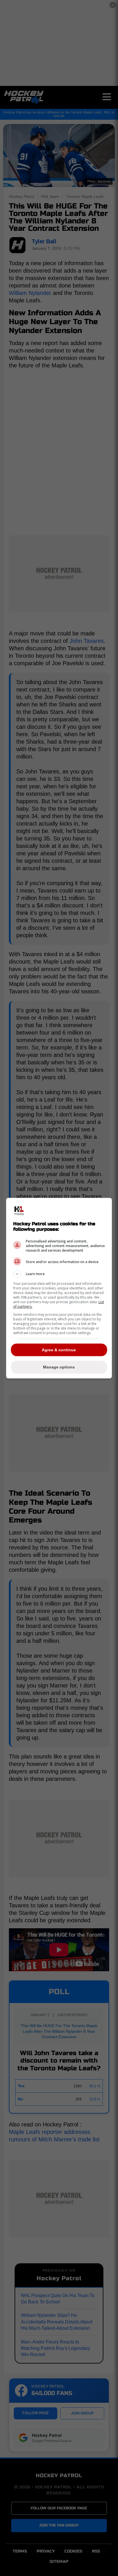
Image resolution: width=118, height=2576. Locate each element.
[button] (59, 1274)
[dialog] (59, 1288)
